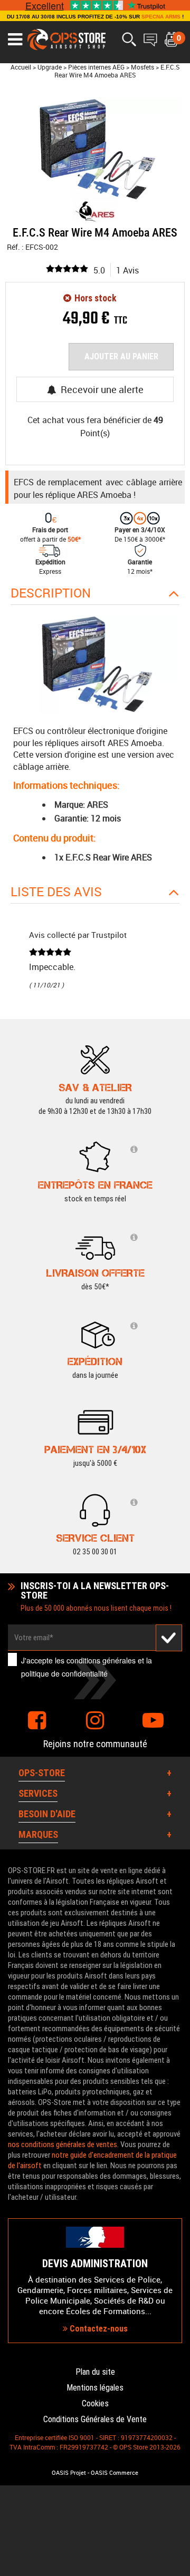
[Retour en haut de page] (177, 1535)
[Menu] (15, 40)
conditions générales (101, 1660)
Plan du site (95, 2372)
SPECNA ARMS (161, 17)
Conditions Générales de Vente (95, 2419)
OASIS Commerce (115, 2473)
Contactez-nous (98, 2329)
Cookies (95, 2403)
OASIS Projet (69, 2473)
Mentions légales (95, 2388)
